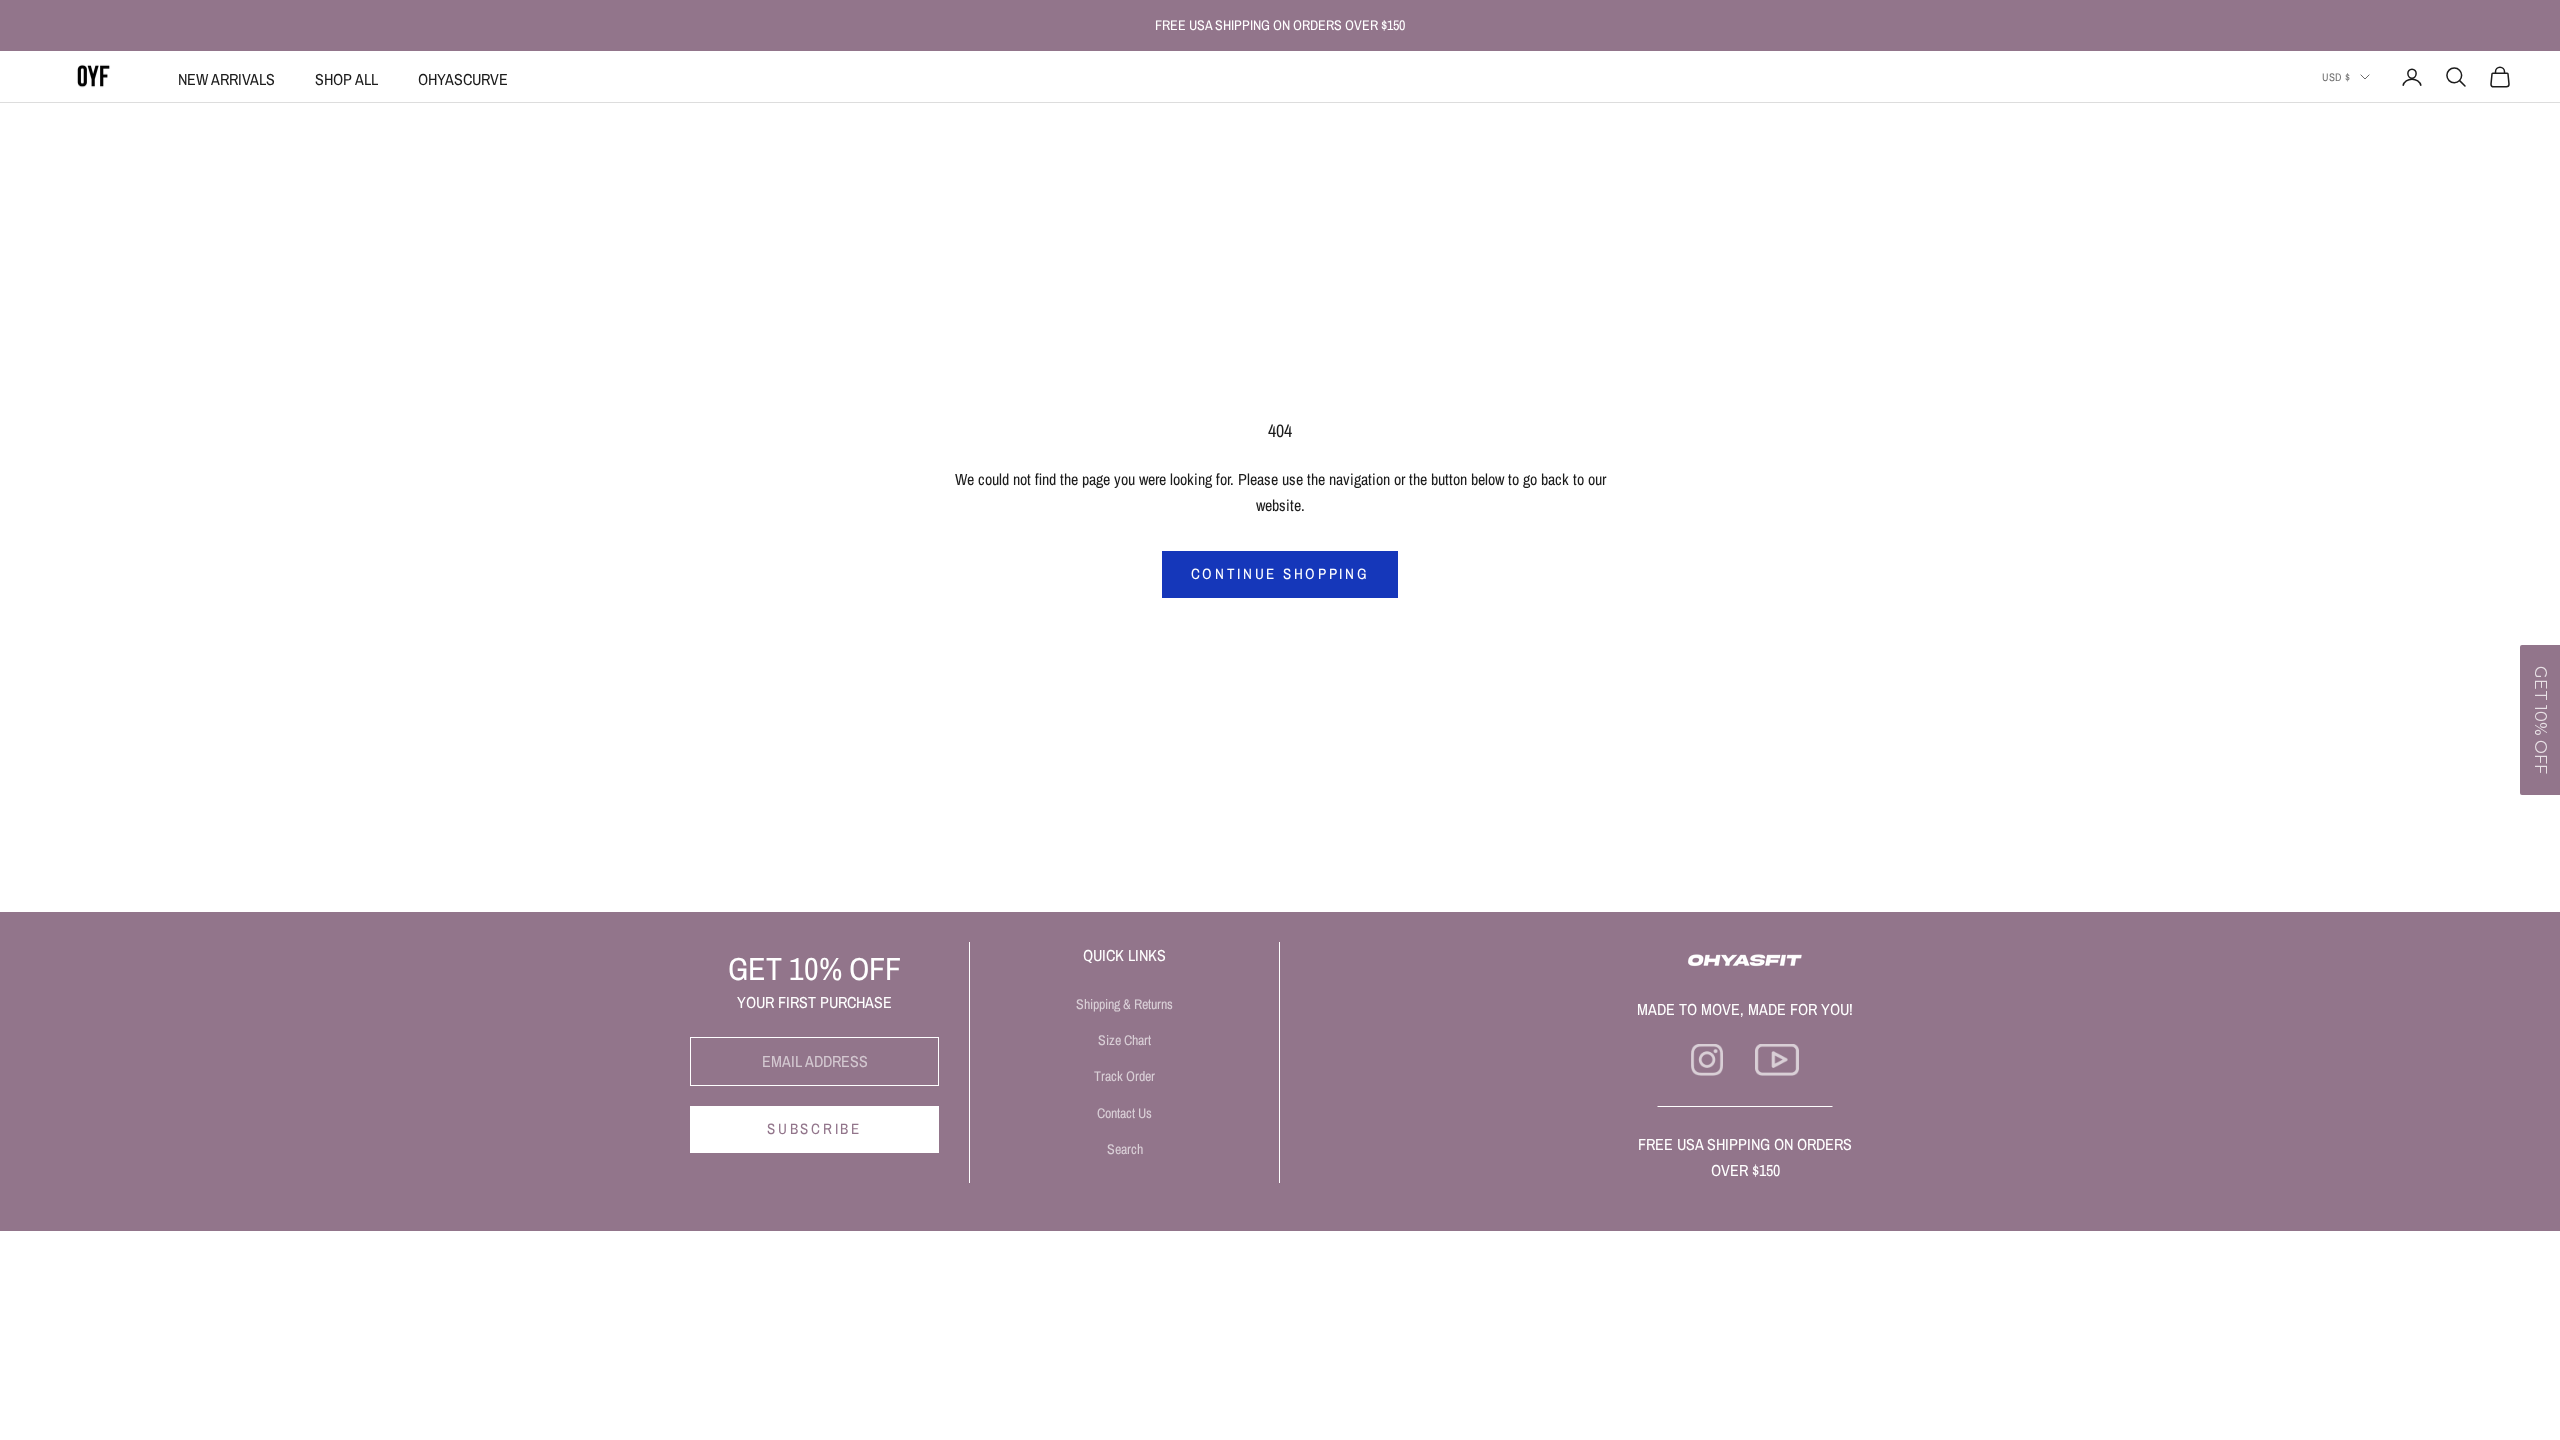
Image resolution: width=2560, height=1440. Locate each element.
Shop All (346, 79)
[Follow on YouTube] (1776, 1060)
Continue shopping (1280, 573)
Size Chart (1124, 1040)
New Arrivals (226, 79)
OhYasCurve (463, 79)
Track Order (1124, 1076)
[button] (2540, 720)
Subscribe (814, 1128)
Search (1125, 1149)
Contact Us (1124, 1113)
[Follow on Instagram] (1707, 1060)
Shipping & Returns (1124, 1004)
